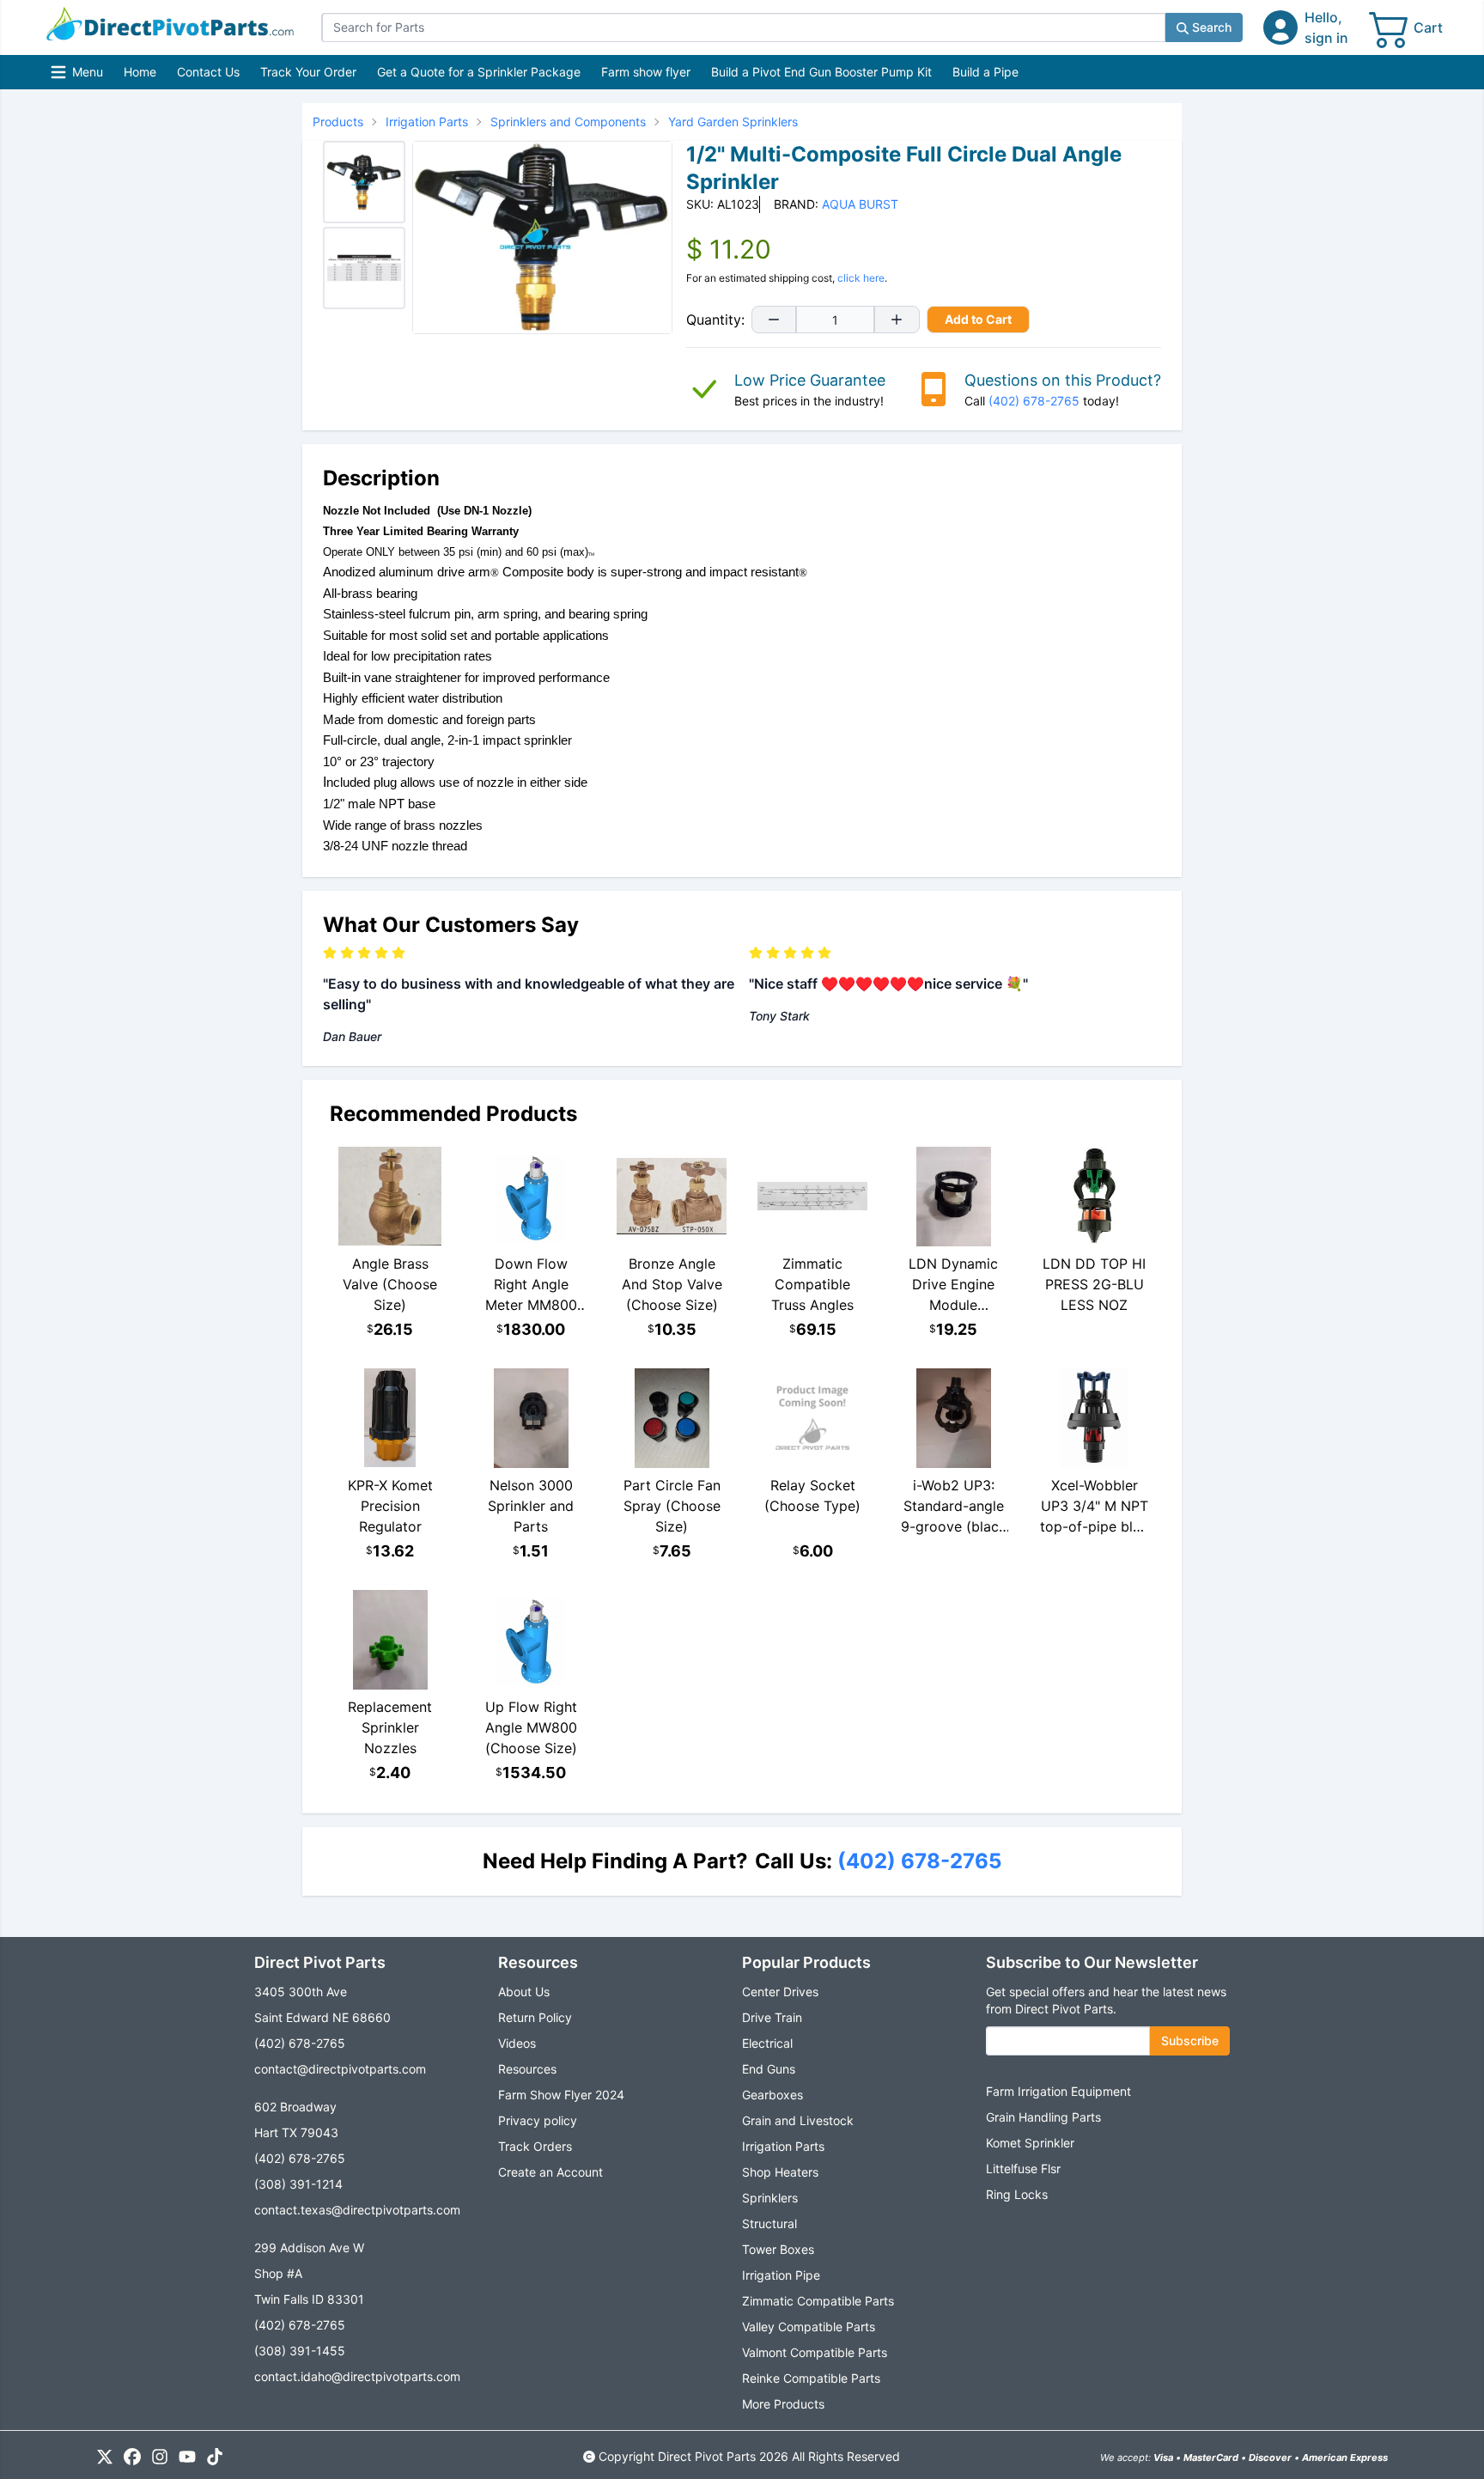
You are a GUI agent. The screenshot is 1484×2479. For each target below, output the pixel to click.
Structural (769, 2223)
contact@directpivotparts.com (340, 2069)
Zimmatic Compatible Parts (818, 2301)
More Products (783, 2404)
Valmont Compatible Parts (815, 2352)
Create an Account (550, 2172)
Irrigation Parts (783, 2146)
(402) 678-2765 (1034, 401)
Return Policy (535, 2017)
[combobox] (743, 27)
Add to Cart (978, 319)
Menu (79, 76)
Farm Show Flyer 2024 (561, 2095)
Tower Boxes (778, 2249)
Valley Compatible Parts (809, 2327)
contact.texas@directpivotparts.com (357, 2210)
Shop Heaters (780, 2172)
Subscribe (1190, 2040)
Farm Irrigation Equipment (1058, 2091)
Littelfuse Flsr (1023, 2168)
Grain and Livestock (798, 2120)
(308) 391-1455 (300, 2351)
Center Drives (780, 1992)
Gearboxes (772, 2095)
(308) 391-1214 (298, 2184)
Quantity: (715, 320)
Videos (517, 2043)
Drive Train (772, 2017)
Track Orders (535, 2146)
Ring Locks (1017, 2194)
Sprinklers (770, 2198)
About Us (524, 1992)
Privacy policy (538, 2120)
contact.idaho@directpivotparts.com (357, 2376)
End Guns (769, 2069)
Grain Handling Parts (1043, 2117)
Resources (527, 2069)
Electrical (767, 2043)
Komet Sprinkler (1030, 2143)
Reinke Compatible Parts (811, 2378)
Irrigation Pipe (781, 2275)
